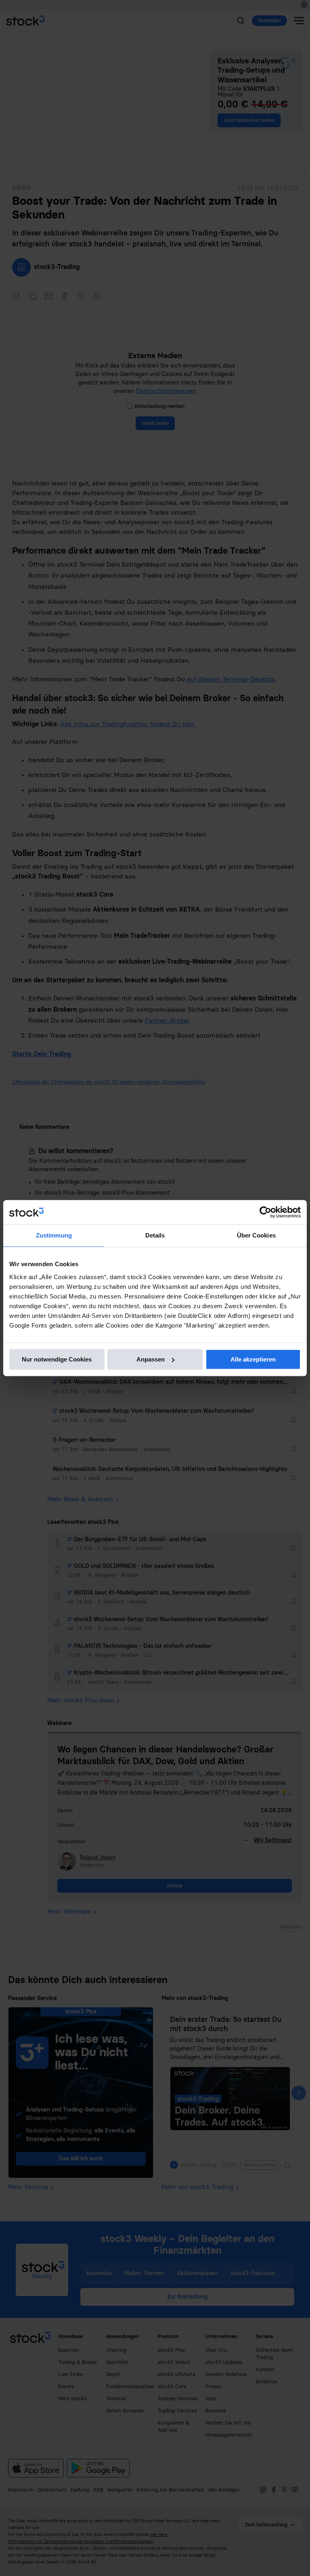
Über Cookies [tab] (256, 1235)
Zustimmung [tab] (54, 1235)
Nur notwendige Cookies (57, 1359)
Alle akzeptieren (253, 1359)
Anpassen (151, 1359)
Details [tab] (155, 1235)
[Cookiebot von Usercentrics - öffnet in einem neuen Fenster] (265, 1212)
